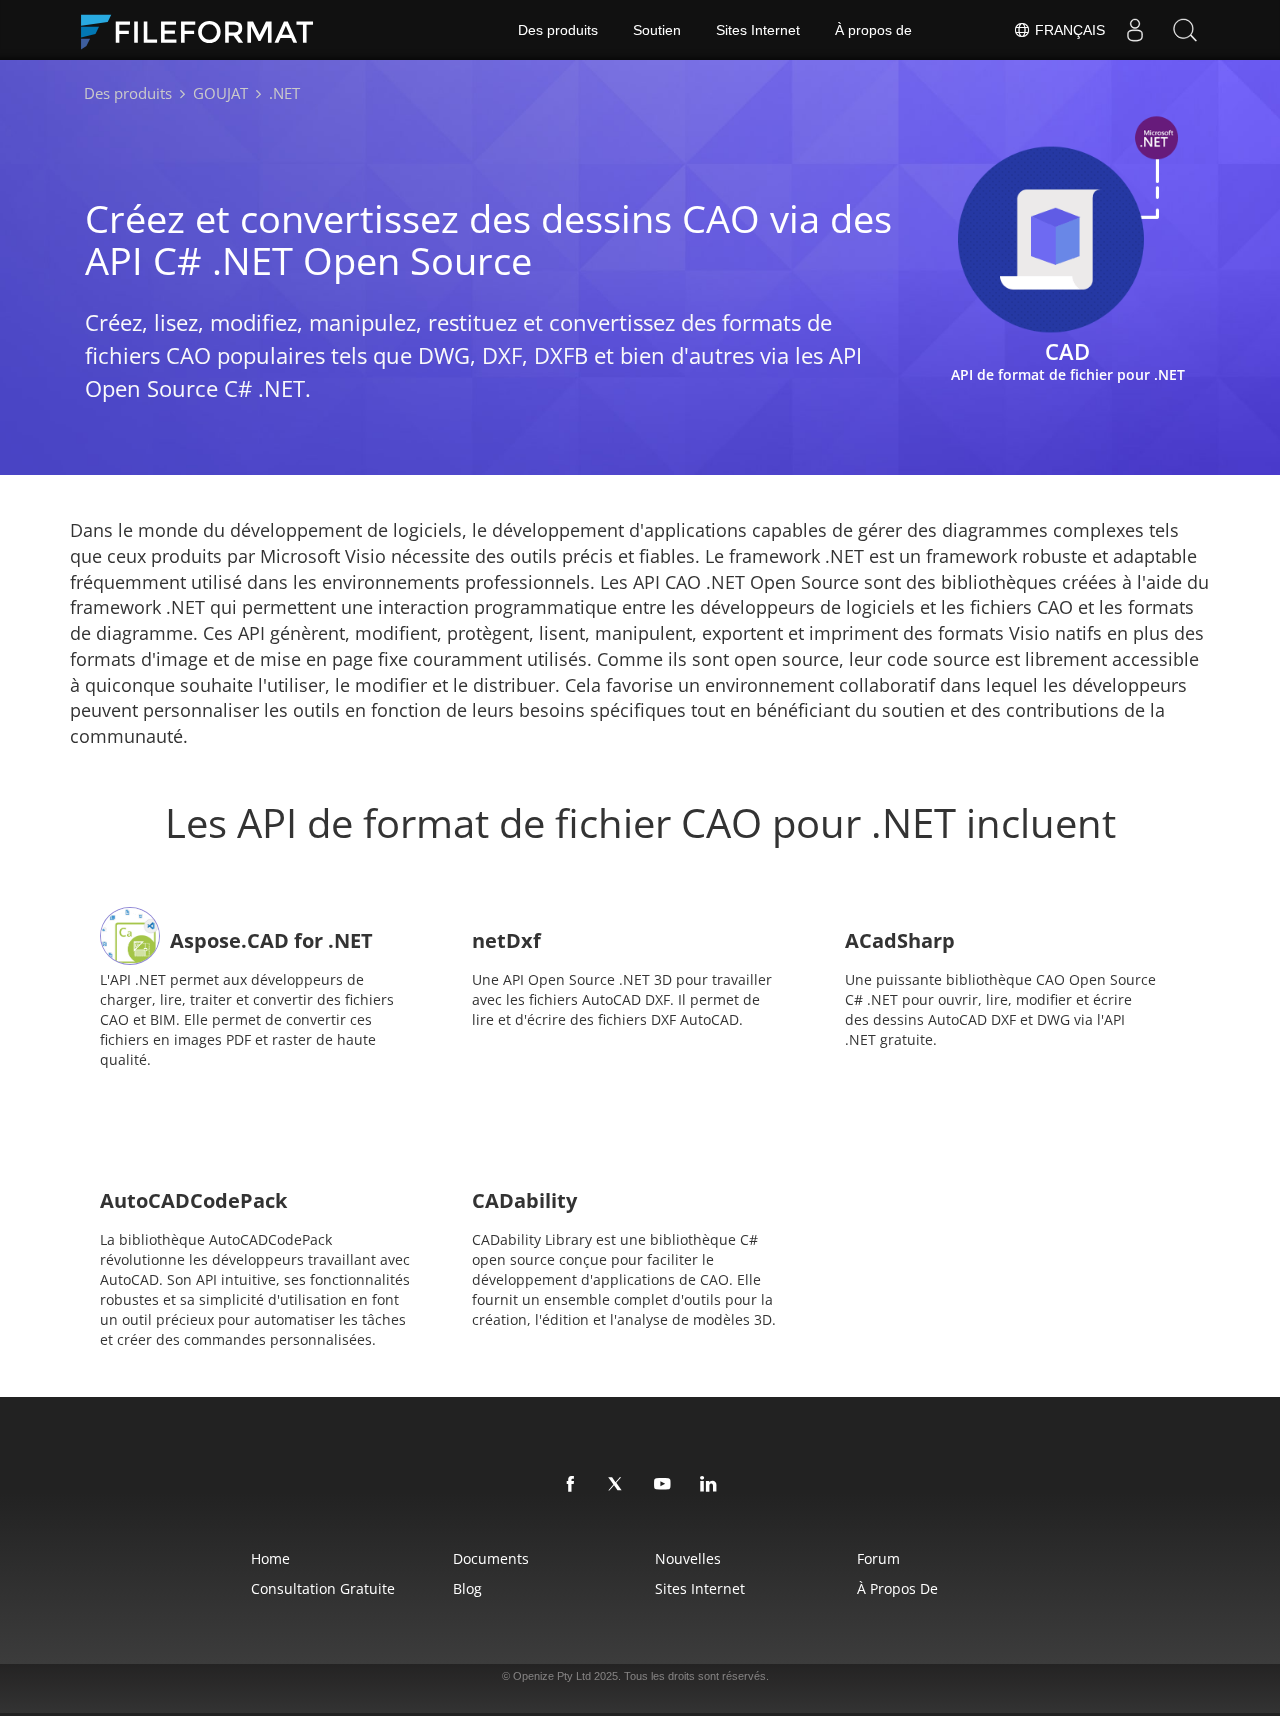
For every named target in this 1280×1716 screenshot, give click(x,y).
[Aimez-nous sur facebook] (571, 1485)
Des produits (558, 30)
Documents (491, 1558)
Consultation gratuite (323, 1588)
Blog (467, 1588)
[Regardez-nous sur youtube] (663, 1485)
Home (270, 1558)
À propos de (873, 30)
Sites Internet (758, 30)
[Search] (1185, 30)
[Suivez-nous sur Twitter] (617, 1485)
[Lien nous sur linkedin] (709, 1485)
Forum (878, 1558)
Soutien (657, 30)
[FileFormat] (205, 30)
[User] (1135, 30)
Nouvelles (688, 1558)
